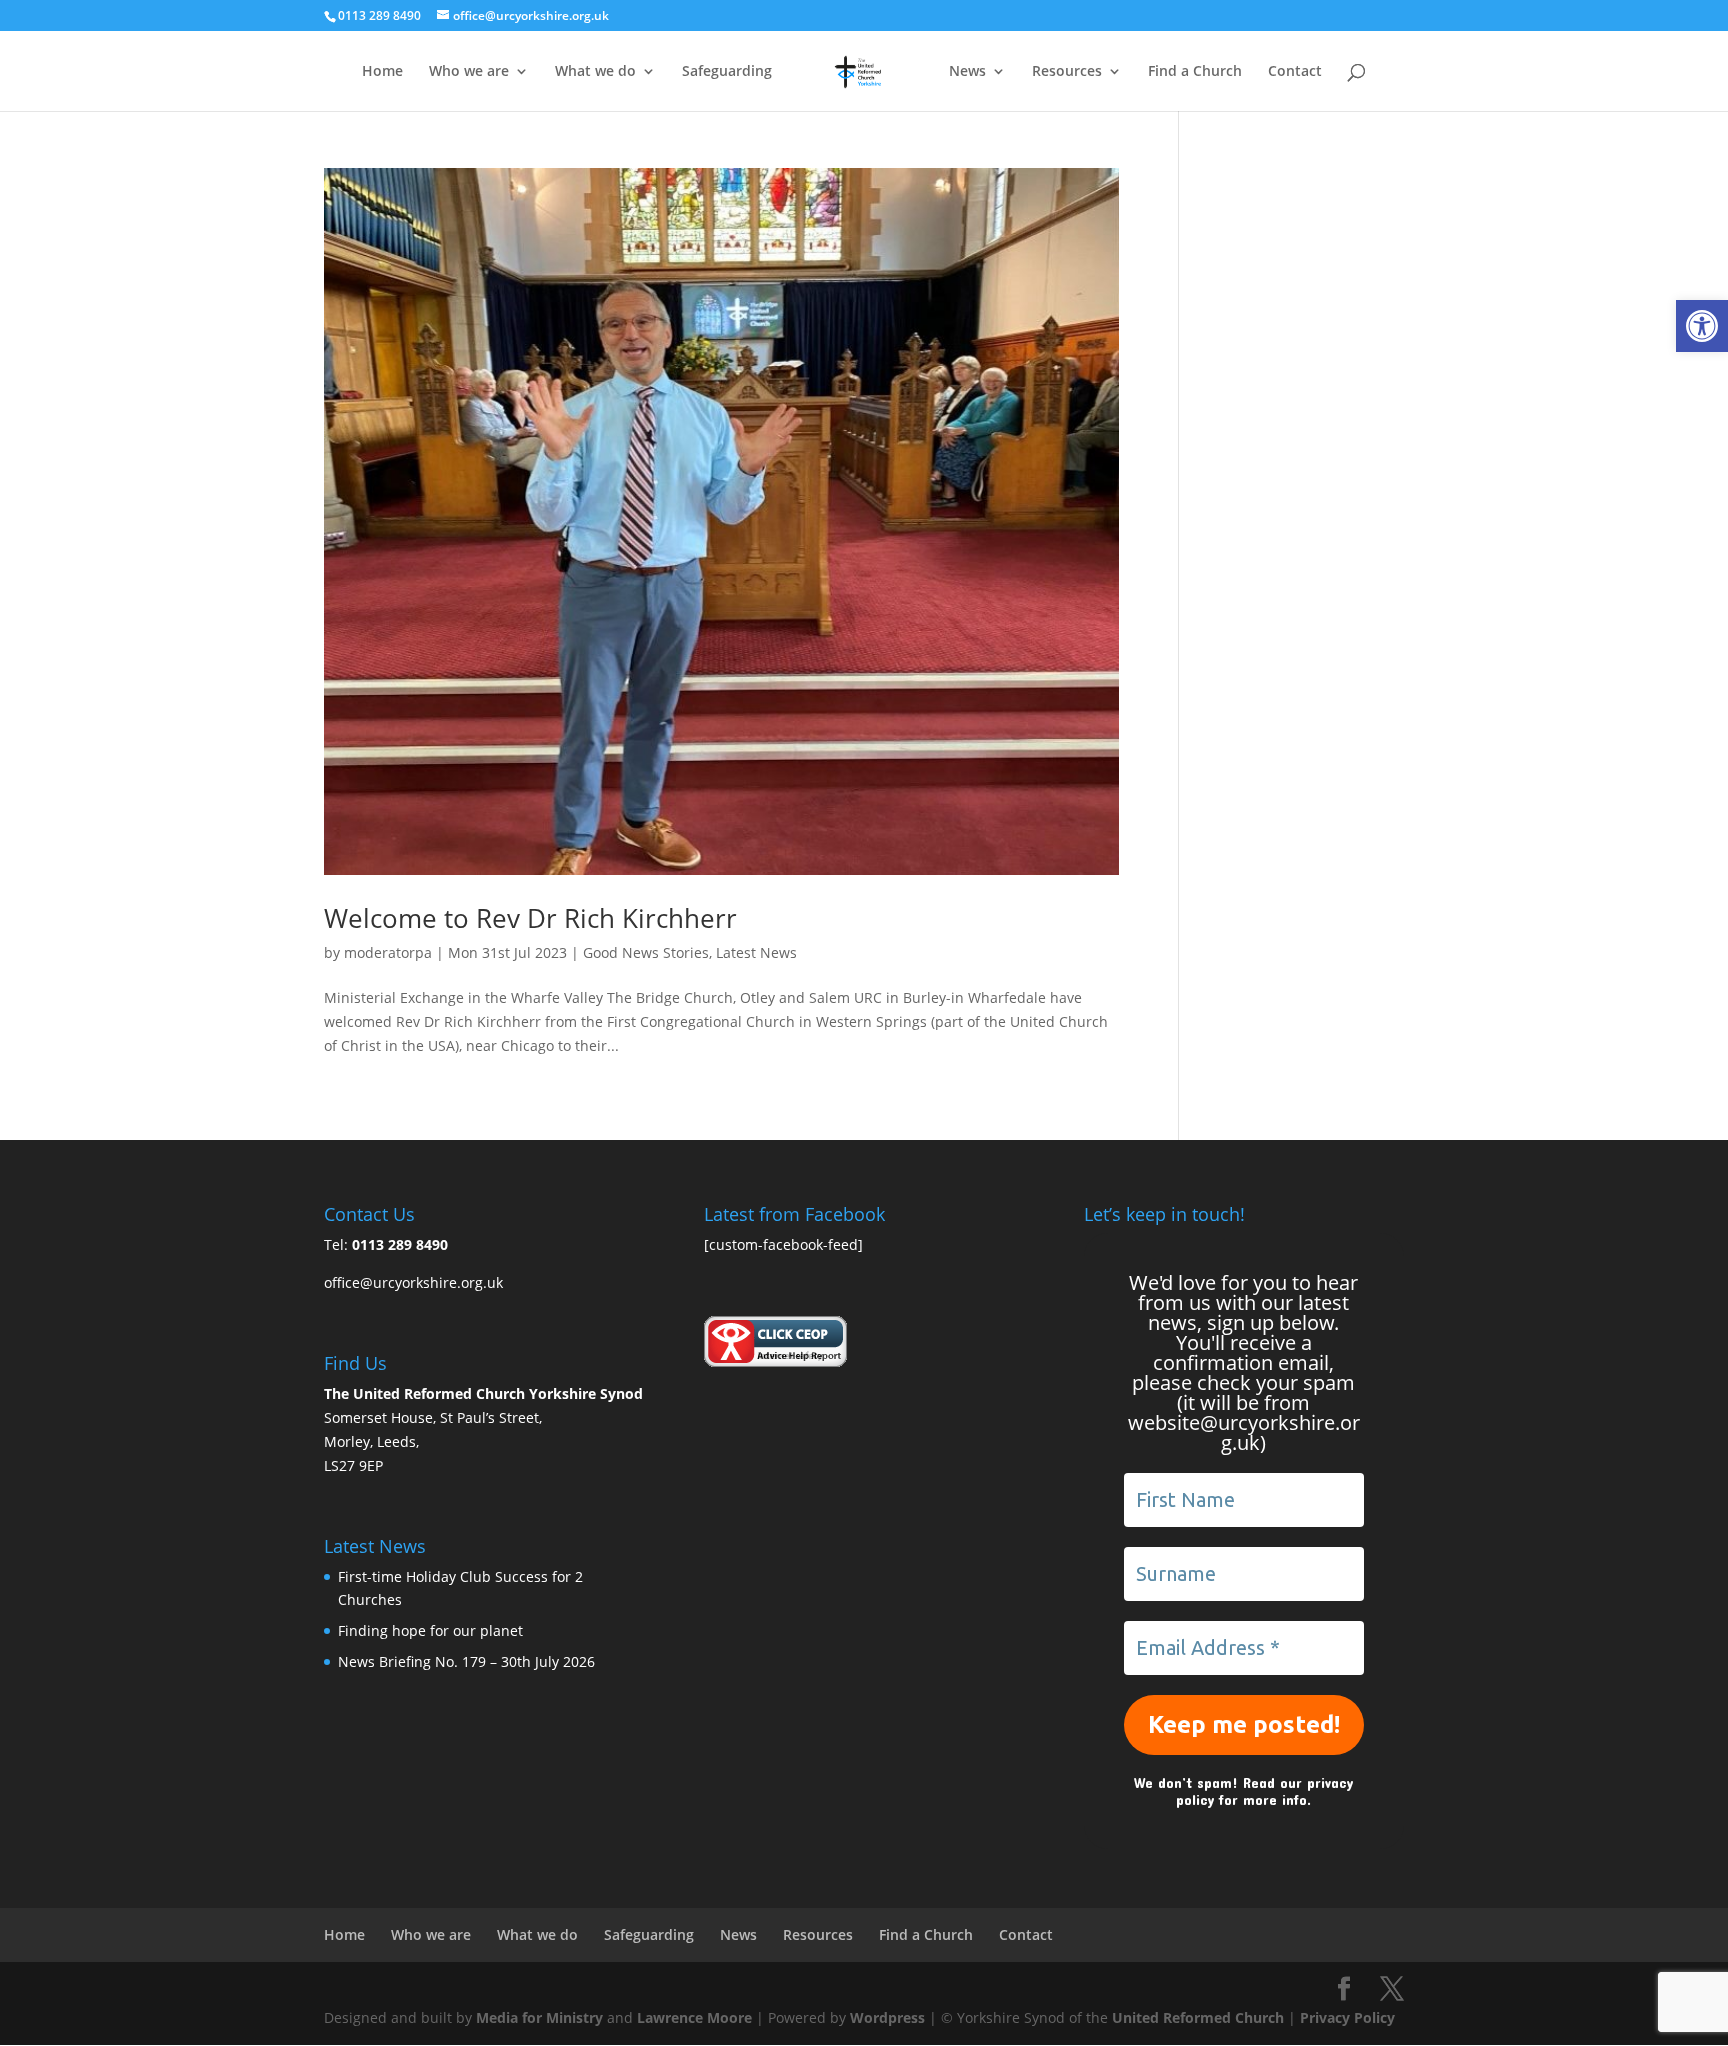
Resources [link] (1067, 72)
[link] (1702, 326)
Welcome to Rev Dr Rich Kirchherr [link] (530, 918)
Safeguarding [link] (727, 72)
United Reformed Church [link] (1198, 2017)
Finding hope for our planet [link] (430, 1630)
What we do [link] (595, 72)
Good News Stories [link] (646, 952)
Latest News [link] (756, 952)
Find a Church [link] (1195, 72)
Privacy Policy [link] (1347, 2017)
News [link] (967, 72)
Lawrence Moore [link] (694, 2017)
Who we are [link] (469, 72)
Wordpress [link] (887, 2017)
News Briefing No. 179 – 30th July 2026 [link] (466, 1661)
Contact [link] (1295, 72)
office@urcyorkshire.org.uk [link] (413, 1282)
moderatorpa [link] (388, 952)
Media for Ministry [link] (541, 2017)
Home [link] (382, 72)
